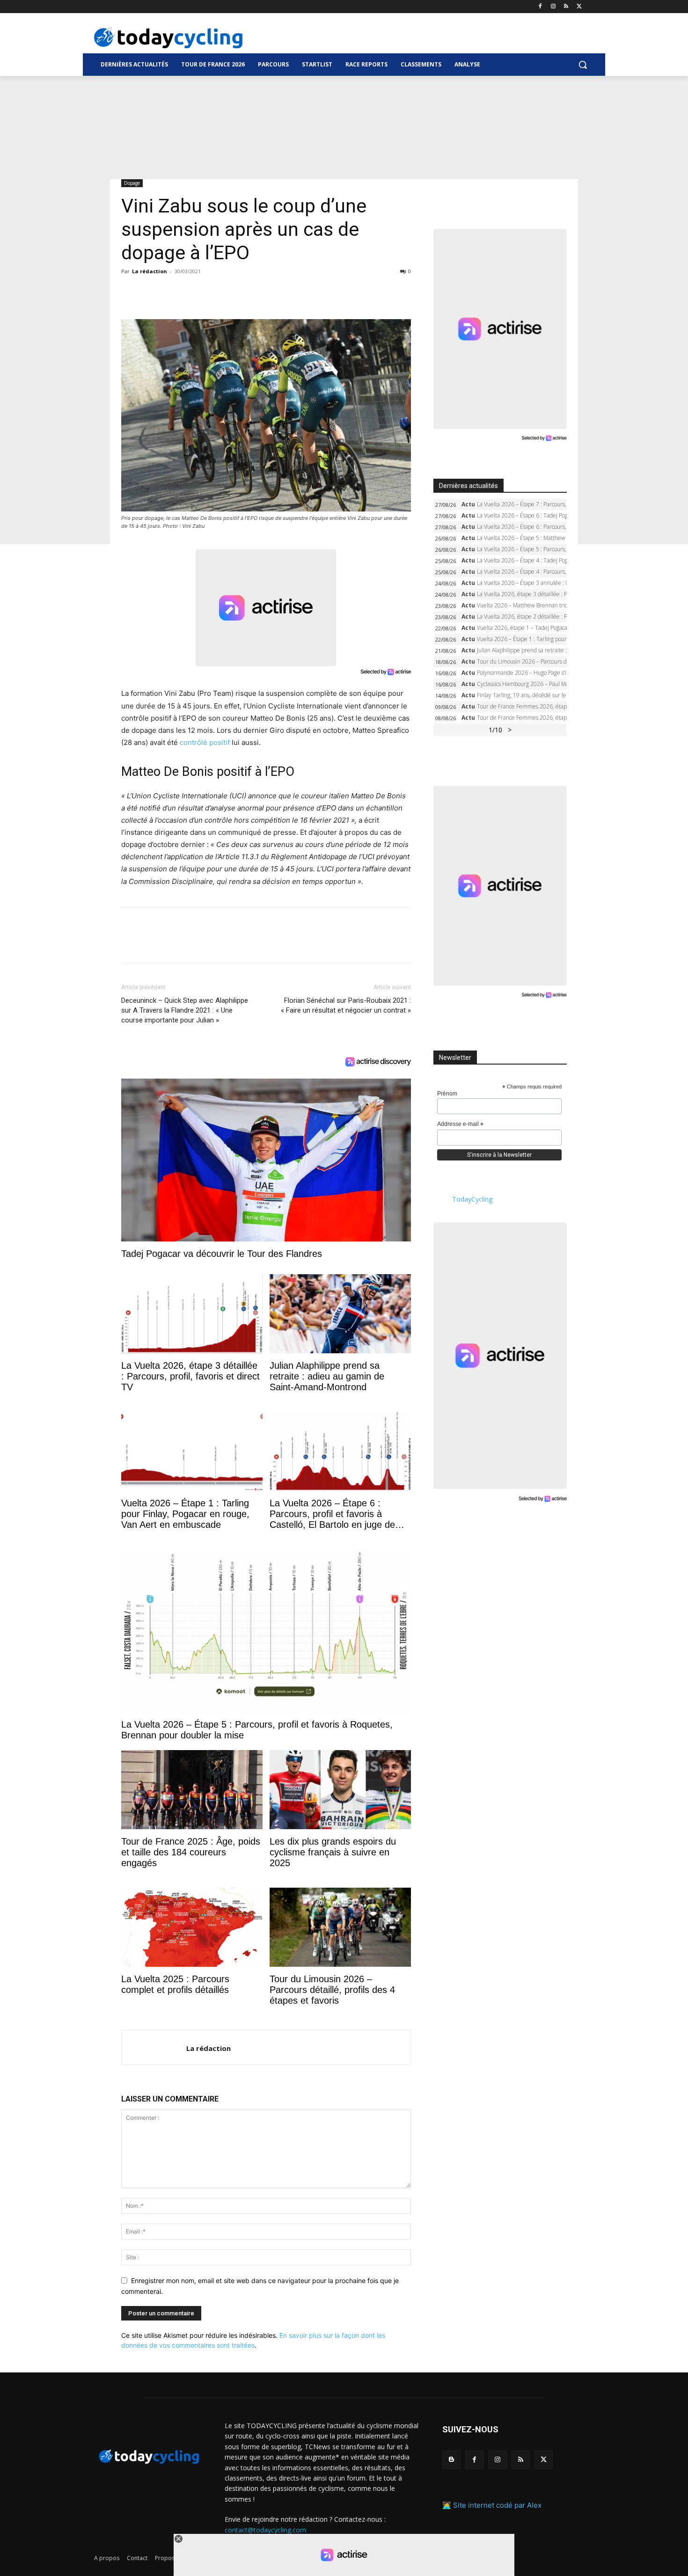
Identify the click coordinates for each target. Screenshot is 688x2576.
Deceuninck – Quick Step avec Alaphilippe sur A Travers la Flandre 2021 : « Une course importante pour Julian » (185, 1010)
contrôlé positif (205, 742)
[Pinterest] (174, 292)
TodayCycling (472, 1199)
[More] (239, 292)
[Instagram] (553, 7)
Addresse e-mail (460, 1124)
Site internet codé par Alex (497, 2505)
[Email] (217, 292)
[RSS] (566, 7)
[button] (583, 65)
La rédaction (150, 271)
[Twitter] (579, 7)
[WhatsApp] (195, 292)
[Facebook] (540, 7)
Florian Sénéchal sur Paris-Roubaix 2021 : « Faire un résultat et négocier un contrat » (346, 1005)
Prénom (447, 1094)
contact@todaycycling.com (265, 2530)
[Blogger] (451, 2460)
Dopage (132, 183)
